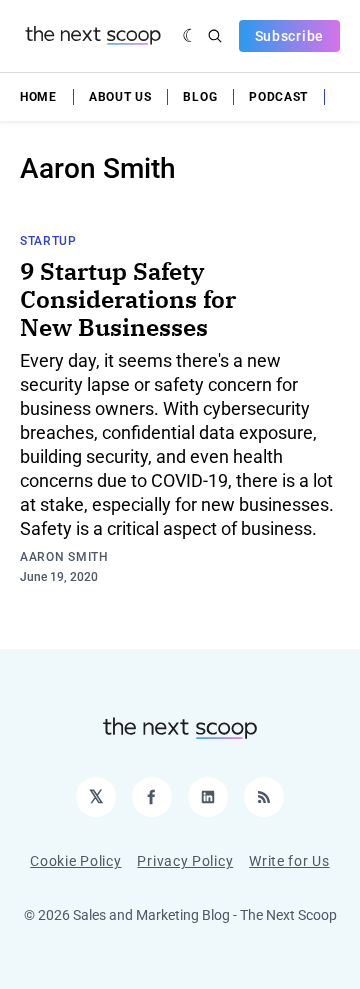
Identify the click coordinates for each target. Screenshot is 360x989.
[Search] (215, 36)
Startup (48, 241)
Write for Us (289, 861)
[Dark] (190, 36)
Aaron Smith (64, 557)
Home (38, 97)
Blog (200, 97)
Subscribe (289, 36)
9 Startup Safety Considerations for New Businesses (128, 299)
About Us (120, 97)
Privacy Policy (185, 861)
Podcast (278, 97)
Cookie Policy (75, 861)
